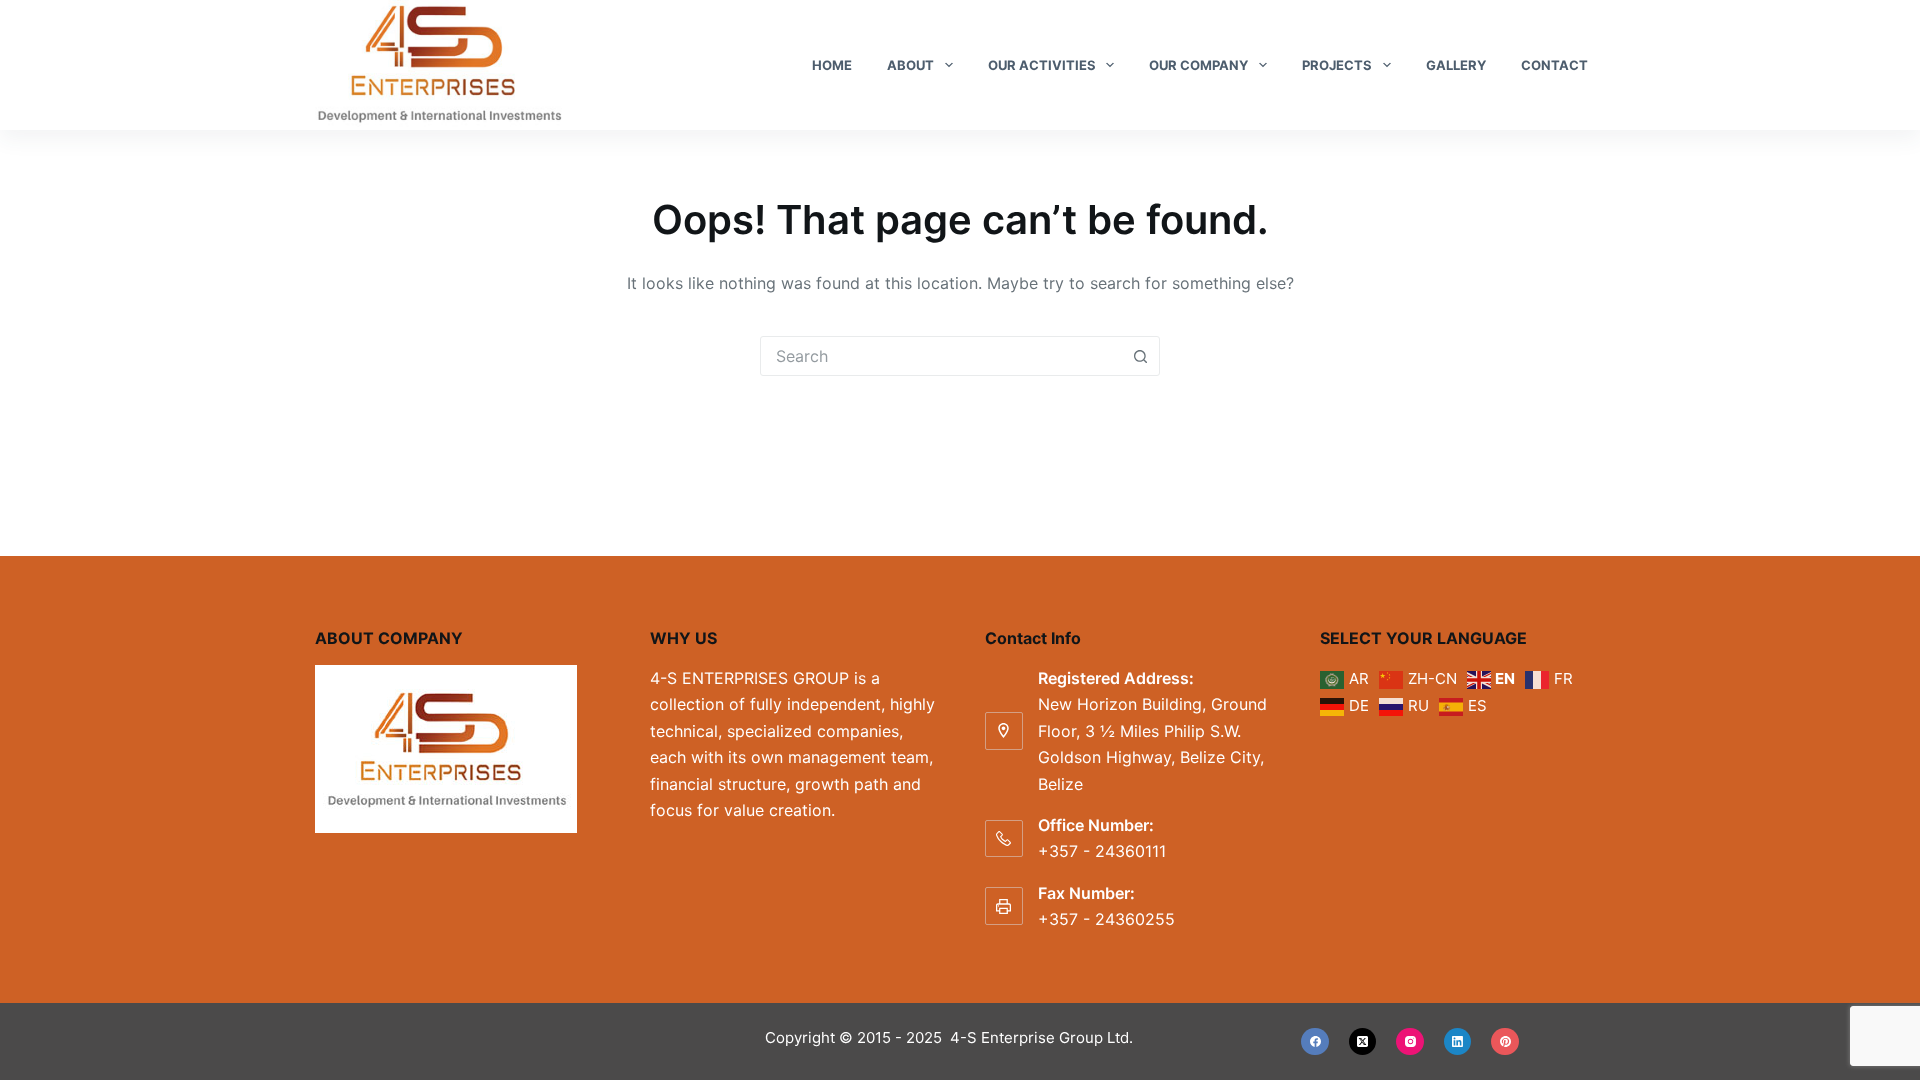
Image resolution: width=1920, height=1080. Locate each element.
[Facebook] (1315, 1042)
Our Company (1198, 65)
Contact (1554, 65)
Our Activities (1042, 65)
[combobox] (941, 356)
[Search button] (1140, 356)
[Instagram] (1410, 1042)
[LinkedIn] (1458, 1042)
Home (832, 65)
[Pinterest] (1505, 1042)
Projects (1337, 65)
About (910, 65)
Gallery (1456, 65)
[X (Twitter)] (1363, 1042)
